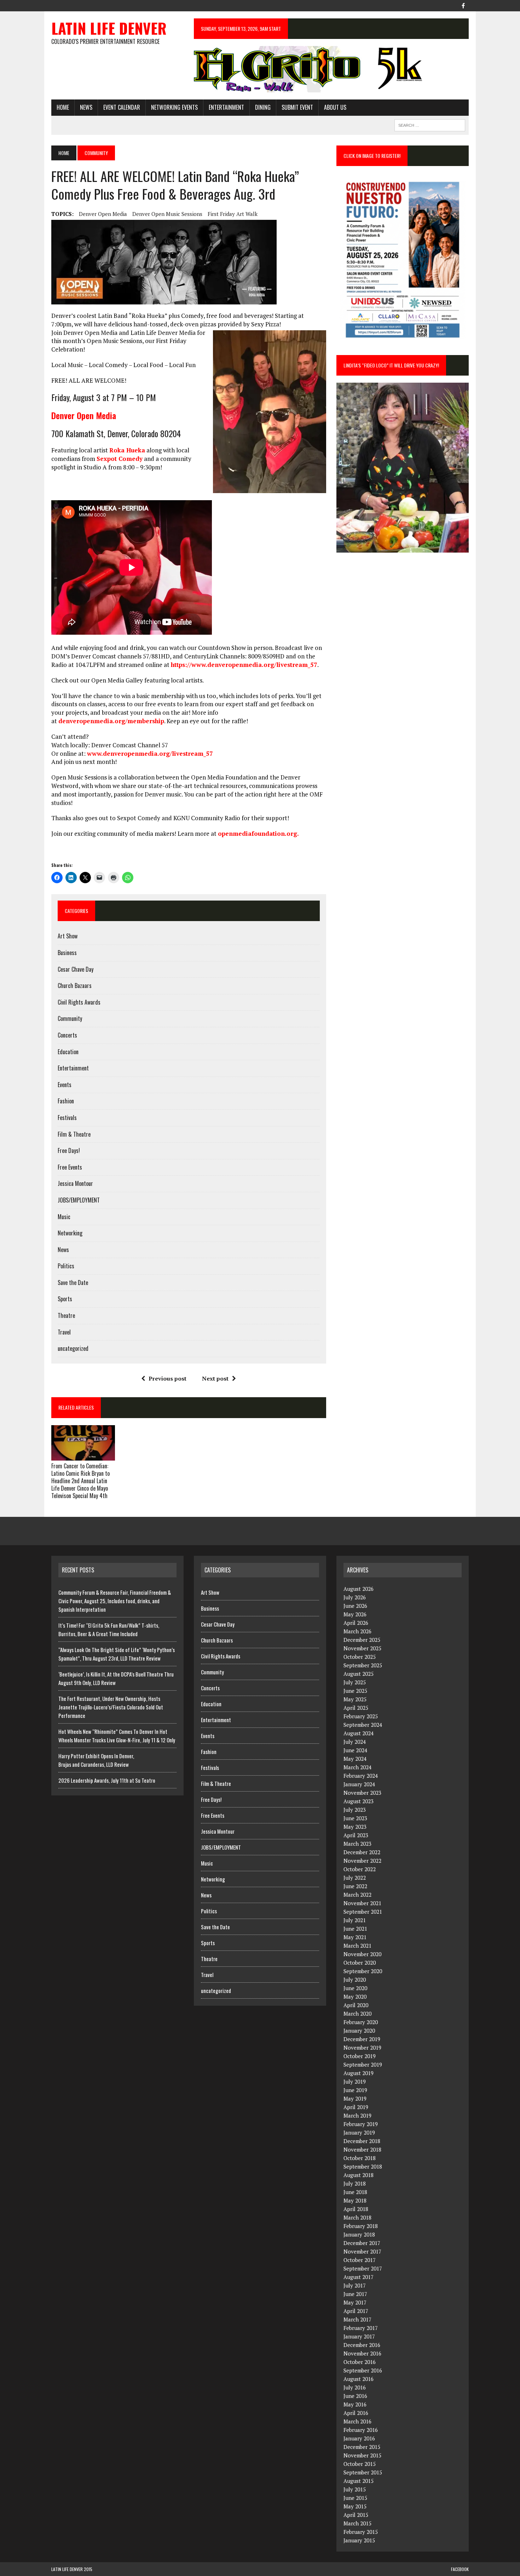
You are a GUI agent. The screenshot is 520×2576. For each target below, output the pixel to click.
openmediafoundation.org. (258, 833)
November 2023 (362, 1793)
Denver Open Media (103, 214)
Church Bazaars (75, 986)
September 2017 (363, 2268)
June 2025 (355, 1691)
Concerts (67, 1035)
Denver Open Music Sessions (167, 214)
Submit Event (297, 107)
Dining (263, 107)
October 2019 (360, 2056)
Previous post (167, 1378)
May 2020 (355, 1997)
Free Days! (69, 1150)
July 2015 (355, 2489)
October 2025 (360, 1657)
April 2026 (356, 1623)
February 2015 (361, 2532)
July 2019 (355, 2081)
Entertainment (226, 107)
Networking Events (174, 107)
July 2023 (355, 1810)
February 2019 (361, 2124)
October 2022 (360, 1869)
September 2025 (363, 1665)
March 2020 (357, 2014)
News (86, 107)
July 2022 (355, 1878)
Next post (215, 1378)
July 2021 (355, 1920)
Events (65, 1085)
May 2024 (355, 1759)
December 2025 (362, 1640)
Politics (66, 1266)
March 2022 (357, 1895)
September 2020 (363, 1971)
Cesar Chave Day (76, 969)
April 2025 (356, 1708)
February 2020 (361, 2022)
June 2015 (355, 2498)
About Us (335, 107)
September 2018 (363, 2166)
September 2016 (363, 2370)
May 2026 (355, 1614)
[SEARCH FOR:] (430, 124)
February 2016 (361, 2430)
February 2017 (361, 2328)
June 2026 (355, 1606)
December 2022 (362, 1852)
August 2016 (359, 2379)
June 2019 (355, 2090)
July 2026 (355, 1597)
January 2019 (359, 2132)
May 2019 (355, 2098)
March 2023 (357, 1844)
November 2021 (362, 1903)
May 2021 (355, 1937)
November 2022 (362, 1861)
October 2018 (360, 2158)
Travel (64, 1332)
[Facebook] (463, 5)
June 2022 (355, 1886)
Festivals (67, 1118)
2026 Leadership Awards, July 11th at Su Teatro (107, 1780)
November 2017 (362, 2251)
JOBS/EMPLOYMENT (79, 1200)
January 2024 (359, 1784)
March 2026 (357, 1631)
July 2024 (355, 1742)
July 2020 (355, 1980)
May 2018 (355, 2200)
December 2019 (362, 2039)
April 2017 (356, 2311)
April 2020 (356, 2005)
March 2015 (357, 2523)
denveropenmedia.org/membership (111, 721)
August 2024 (359, 1733)
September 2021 (363, 1912)
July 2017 (355, 2285)
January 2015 (359, 2540)
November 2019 (362, 2047)
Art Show (68, 936)
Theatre (66, 1315)
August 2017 (359, 2277)
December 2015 (362, 2447)
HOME (63, 107)
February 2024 (361, 1776)
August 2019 (359, 2073)
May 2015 (355, 2506)
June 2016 (355, 2396)
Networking (70, 1233)
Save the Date (73, 1283)
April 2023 (356, 1835)
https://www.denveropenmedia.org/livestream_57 (244, 665)
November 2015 (362, 2455)
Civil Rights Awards (79, 1002)
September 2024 (363, 1725)
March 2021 (357, 1946)
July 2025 (355, 1682)
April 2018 (356, 2209)
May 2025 (355, 1699)
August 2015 (359, 2481)
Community (70, 1018)
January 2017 (359, 2336)
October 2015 (360, 2464)
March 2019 (357, 2115)
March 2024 (357, 1767)
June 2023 (355, 1818)
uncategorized (73, 1348)
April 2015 (356, 2515)
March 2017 (357, 2319)
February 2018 (361, 2226)
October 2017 (360, 2260)
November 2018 (362, 2149)
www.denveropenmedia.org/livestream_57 (150, 753)
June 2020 (355, 1988)
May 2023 (355, 1827)
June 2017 (355, 2294)
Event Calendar (122, 107)
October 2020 (360, 1963)
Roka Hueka (127, 450)
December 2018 (362, 2141)
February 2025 (361, 1716)
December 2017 (362, 2243)
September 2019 (363, 2064)
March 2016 (357, 2421)
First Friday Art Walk (233, 214)
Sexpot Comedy (120, 459)
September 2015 (363, 2472)
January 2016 (359, 2438)
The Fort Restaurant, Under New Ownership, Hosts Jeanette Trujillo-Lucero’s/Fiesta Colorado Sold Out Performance (111, 1707)
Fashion (66, 1101)
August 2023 (359, 1801)
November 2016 (362, 2353)
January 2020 (359, 2030)
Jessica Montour (75, 1183)
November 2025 (362, 1648)
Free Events (70, 1167)
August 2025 (359, 1674)
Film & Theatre (74, 1134)
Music (64, 1217)
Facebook (460, 2569)
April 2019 (356, 2107)
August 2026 (359, 1589)
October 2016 (360, 2362)
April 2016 (356, 2413)
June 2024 (355, 1750)
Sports (65, 1299)
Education (68, 1052)
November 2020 (362, 1954)
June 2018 (355, 2192)
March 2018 (357, 2217)
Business (67, 953)
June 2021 (355, 1929)
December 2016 (362, 2345)
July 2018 (355, 2183)
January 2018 (359, 2234)
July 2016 (355, 2387)
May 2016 (355, 2404)
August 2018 (359, 2175)
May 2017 (355, 2302)
